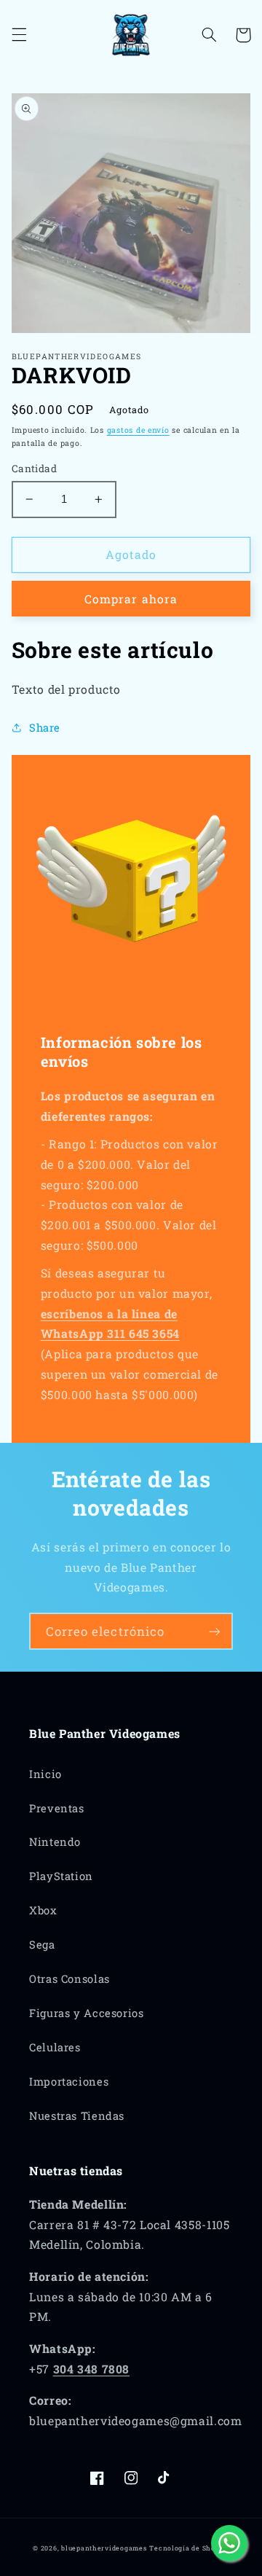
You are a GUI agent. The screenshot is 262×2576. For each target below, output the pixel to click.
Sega (42, 1945)
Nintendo (55, 1842)
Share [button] (45, 728)
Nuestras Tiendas (77, 2116)
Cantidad (34, 469)
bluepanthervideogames (104, 2548)
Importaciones (69, 2082)
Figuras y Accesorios (87, 2013)
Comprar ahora (131, 599)
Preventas (57, 1808)
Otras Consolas (70, 1979)
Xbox (43, 1910)
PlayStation (61, 1876)
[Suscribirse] (215, 1631)
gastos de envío (138, 430)
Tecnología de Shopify (189, 2548)
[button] (19, 35)
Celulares (55, 2047)
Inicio (45, 1774)
